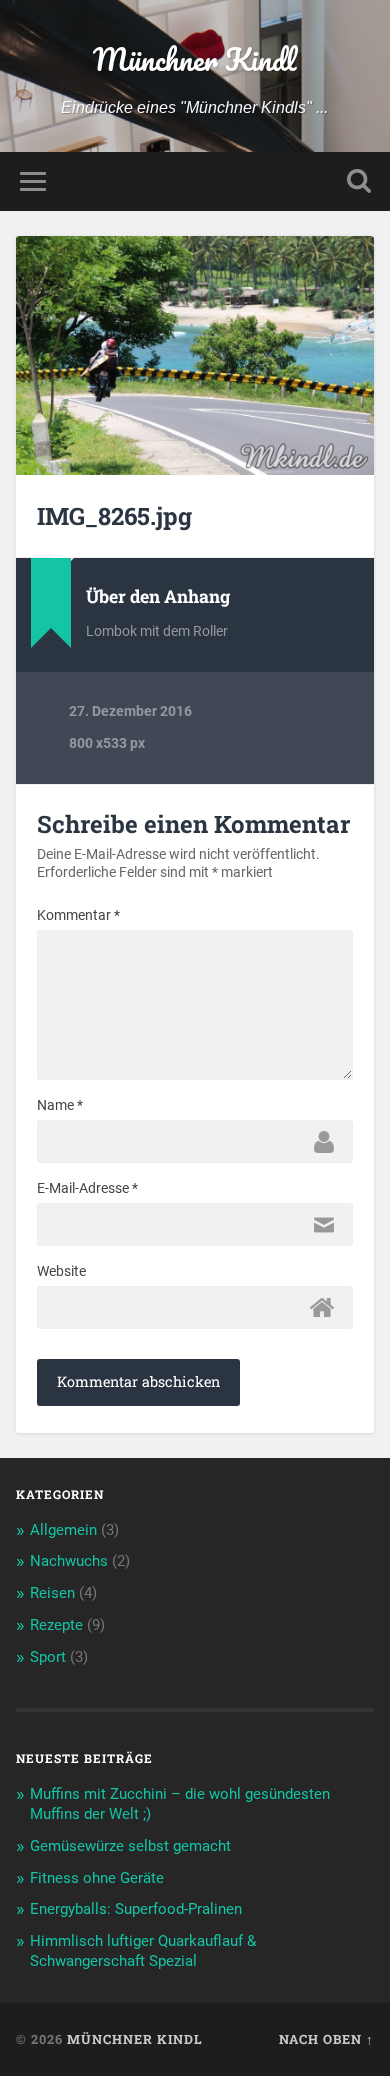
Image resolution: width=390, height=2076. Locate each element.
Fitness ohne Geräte (97, 1878)
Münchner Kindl (194, 59)
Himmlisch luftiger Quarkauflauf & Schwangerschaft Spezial (143, 1951)
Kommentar (78, 915)
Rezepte (56, 1625)
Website (61, 1271)
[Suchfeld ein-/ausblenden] (359, 181)
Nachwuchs (69, 1561)
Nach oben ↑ (326, 2039)
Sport (48, 1657)
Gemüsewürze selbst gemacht (130, 1846)
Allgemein (63, 1530)
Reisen (52, 1593)
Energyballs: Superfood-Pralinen (136, 1909)
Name (60, 1105)
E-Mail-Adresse (87, 1188)
